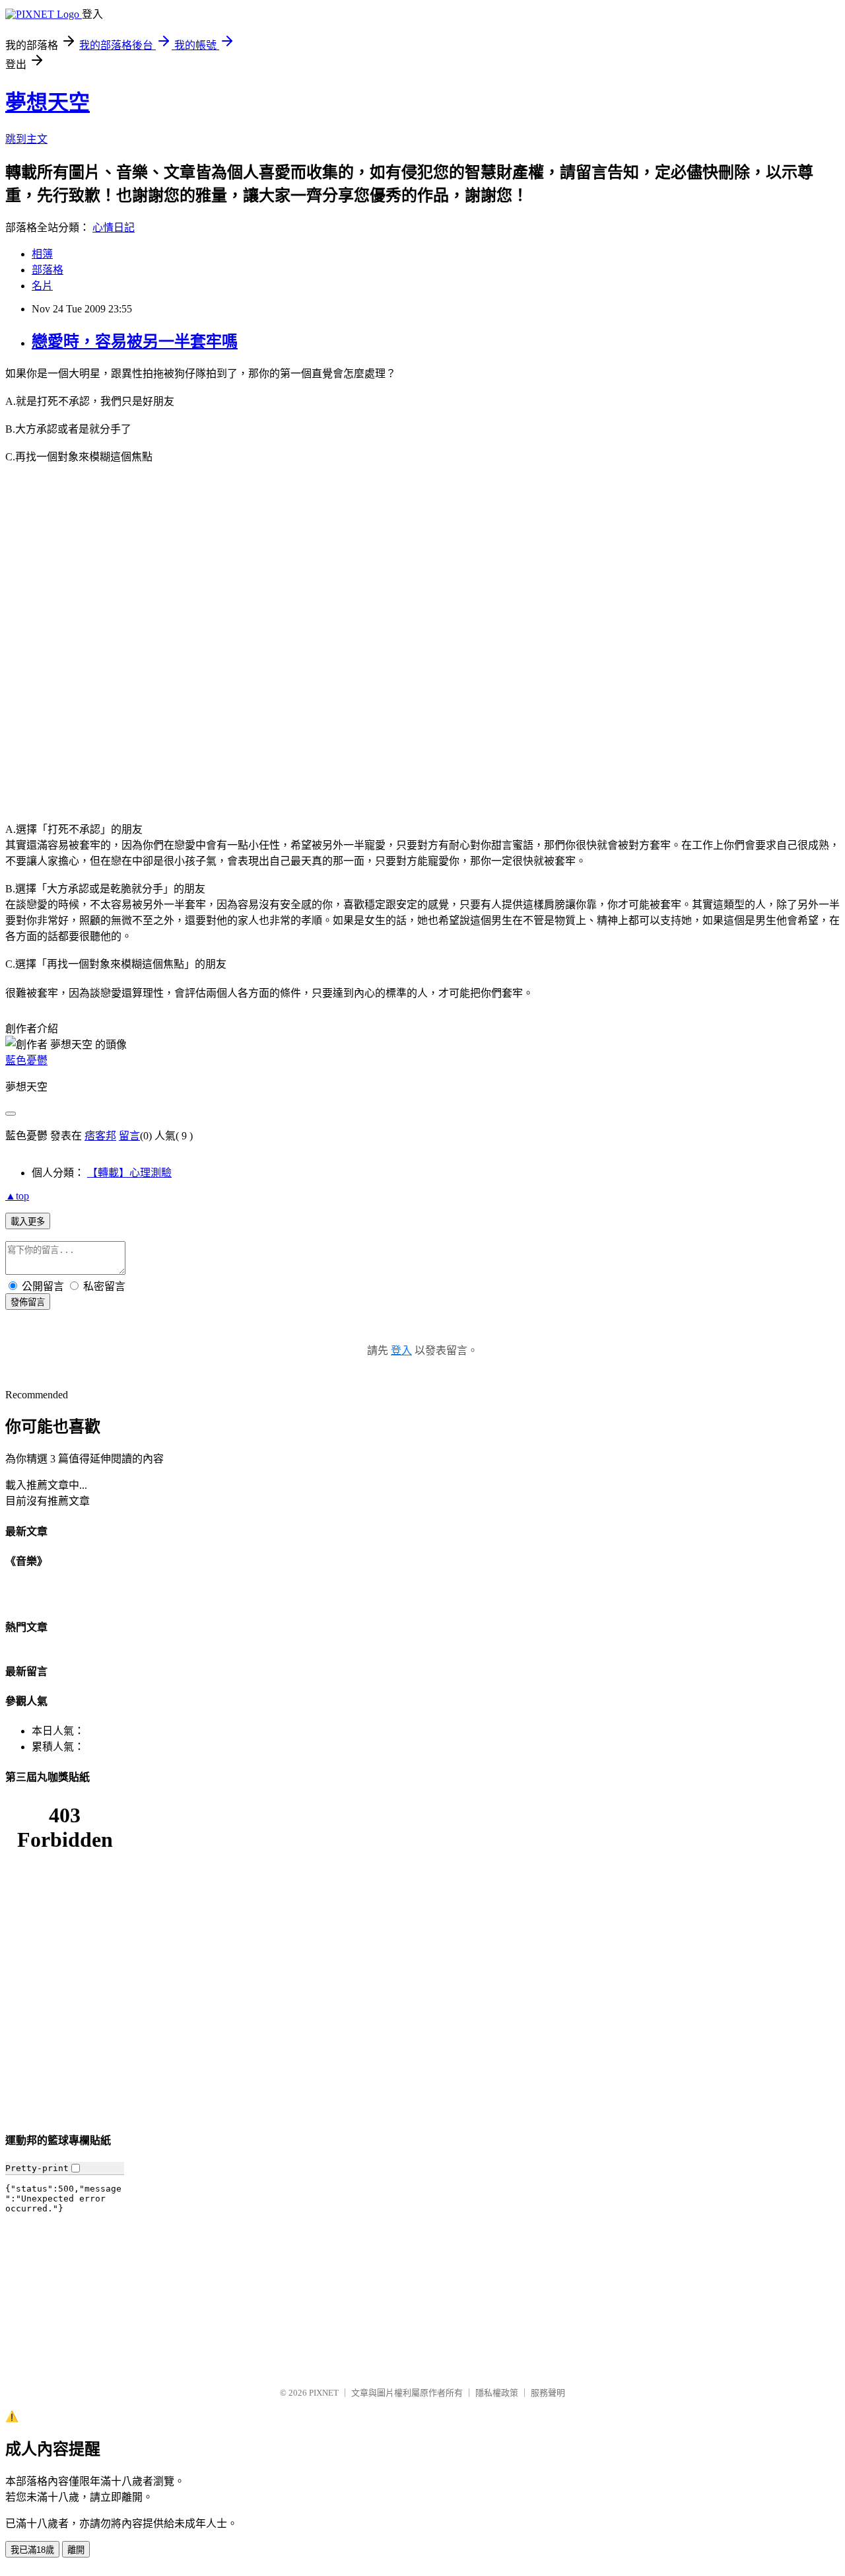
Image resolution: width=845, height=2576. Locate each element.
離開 (76, 2550)
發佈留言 (28, 1302)
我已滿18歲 (32, 2550)
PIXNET (324, 2393)
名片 (42, 286)
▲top (17, 1196)
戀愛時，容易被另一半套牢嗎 (135, 341)
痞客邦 (100, 1136)
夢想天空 (48, 102)
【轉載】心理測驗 (129, 1173)
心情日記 (114, 228)
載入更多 (28, 1222)
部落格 (48, 270)
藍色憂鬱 (26, 1060)
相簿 (42, 254)
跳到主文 (26, 139)
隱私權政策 (497, 2393)
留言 (129, 1136)
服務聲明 (548, 2393)
